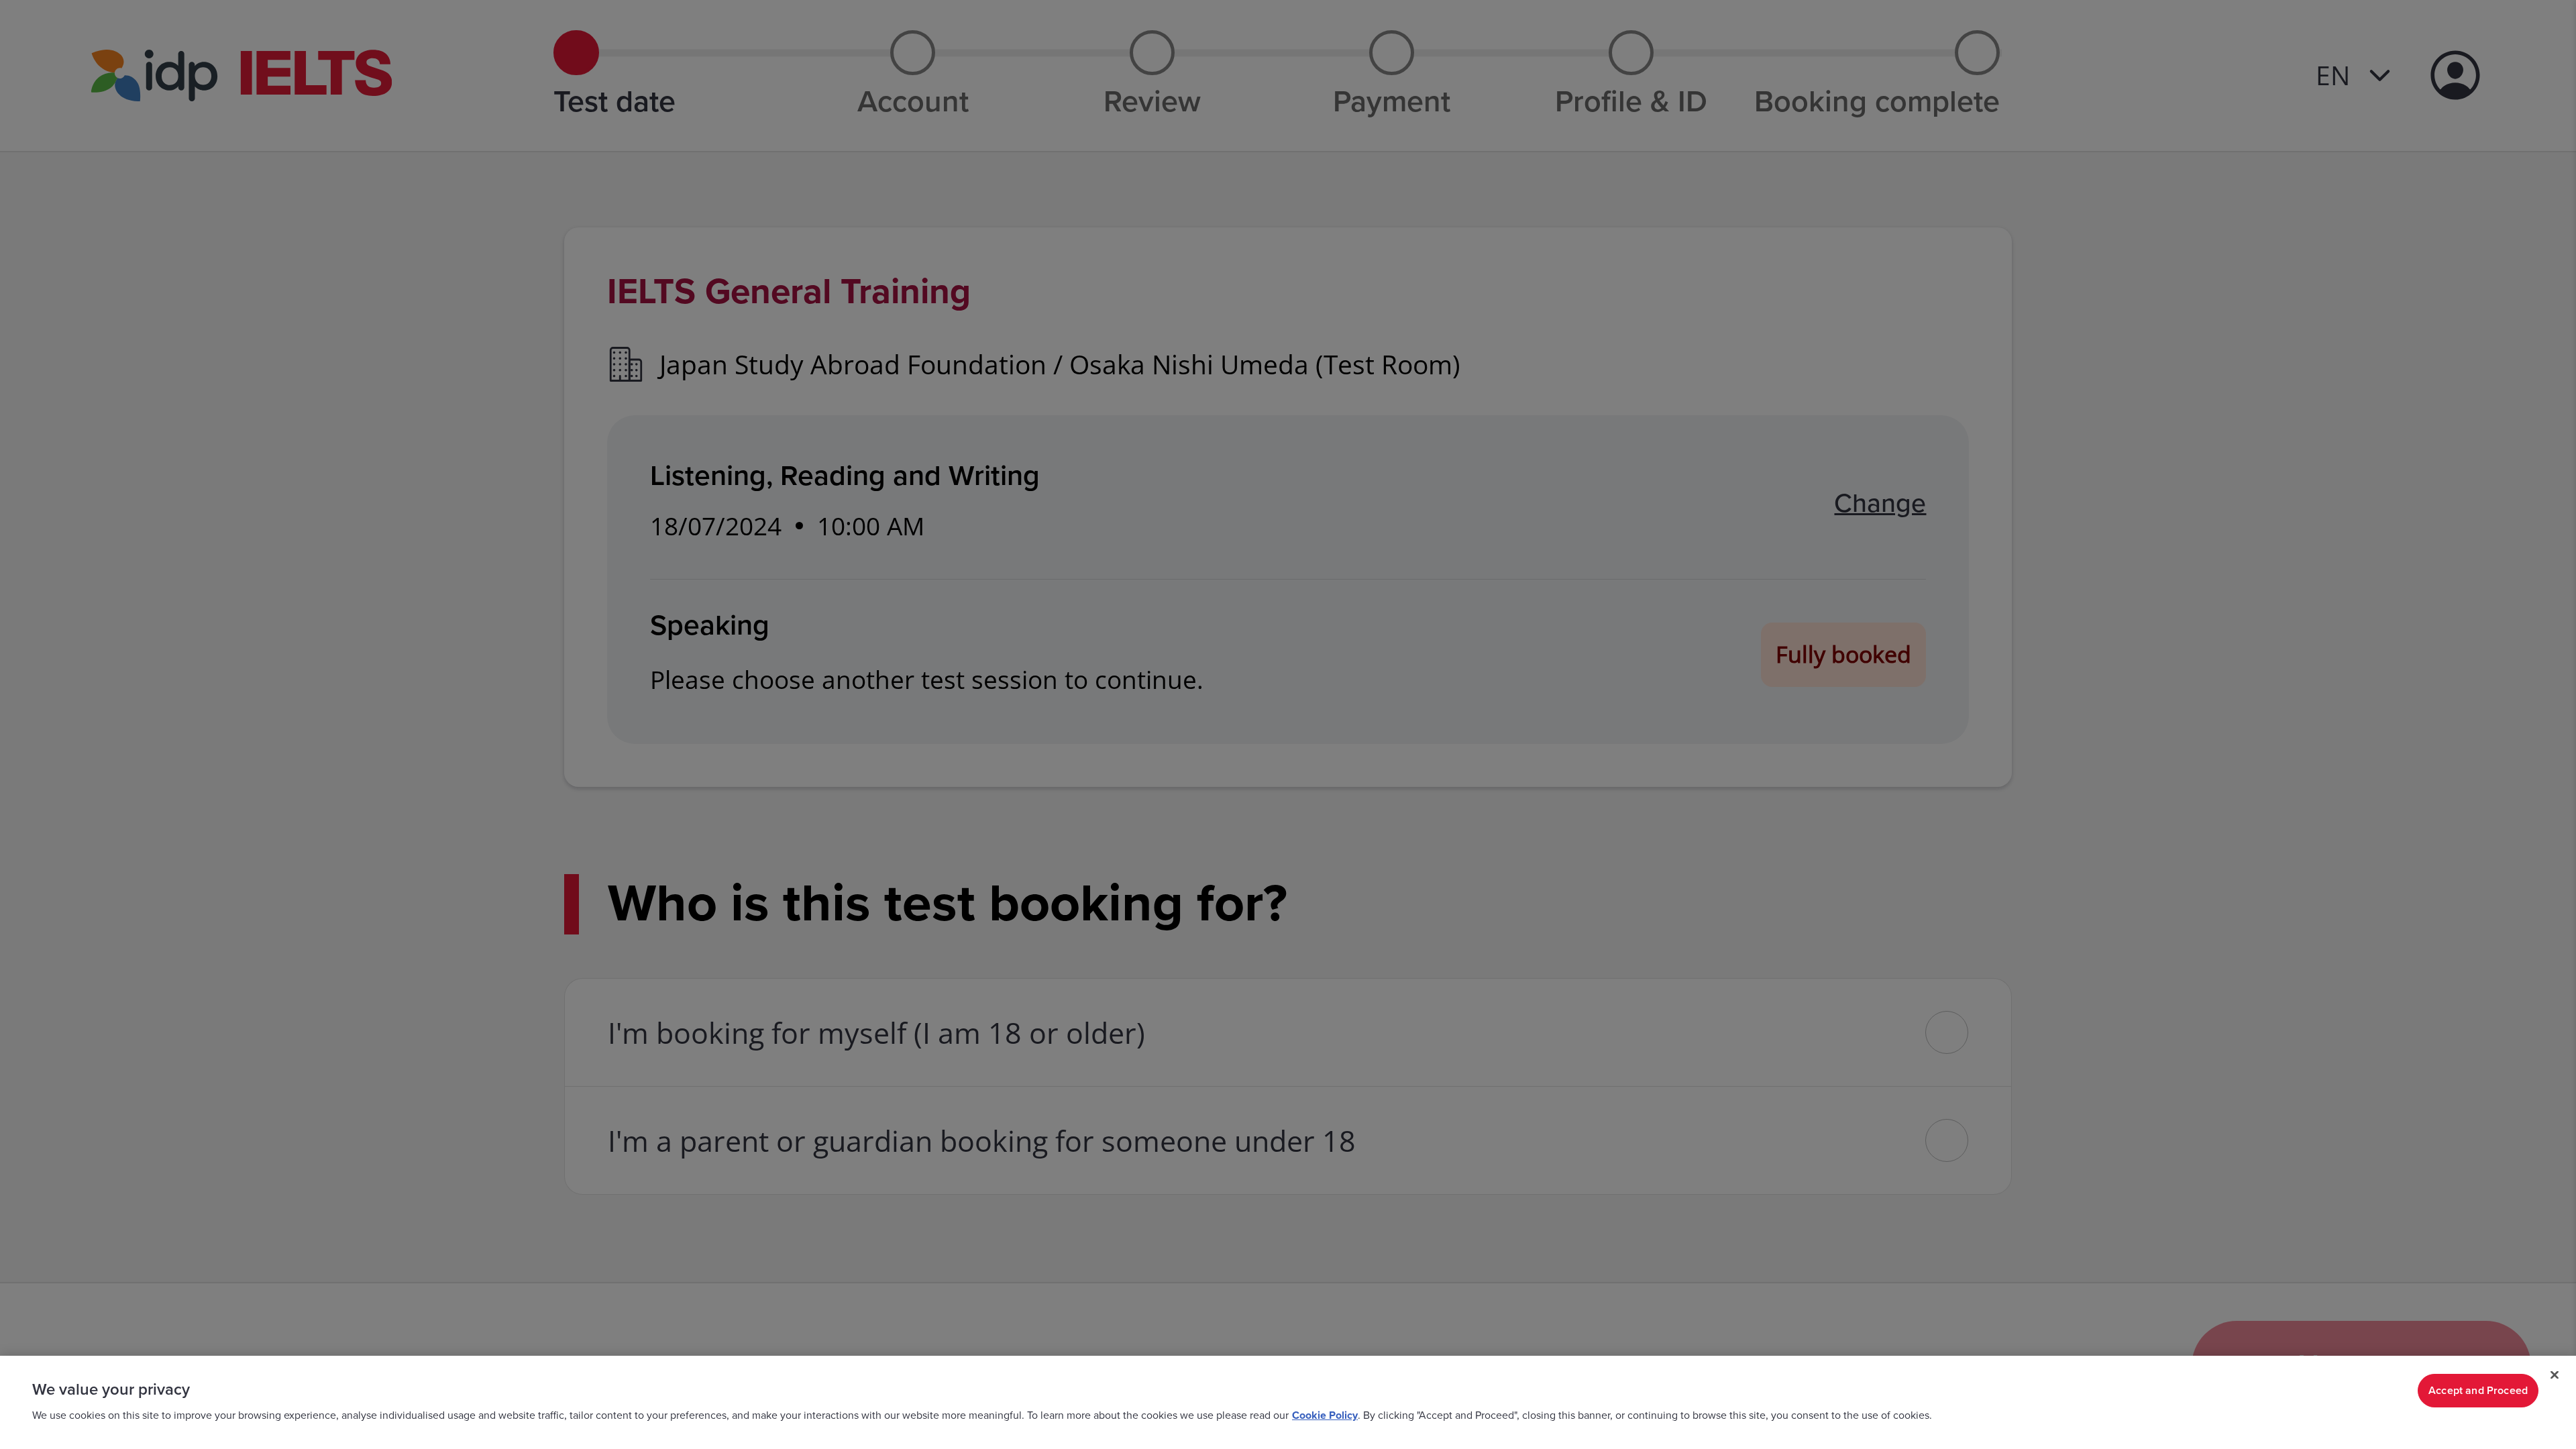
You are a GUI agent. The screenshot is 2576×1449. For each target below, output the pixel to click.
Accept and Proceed (2478, 1391)
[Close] (2555, 1375)
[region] (1288, 1402)
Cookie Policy (1325, 1415)
